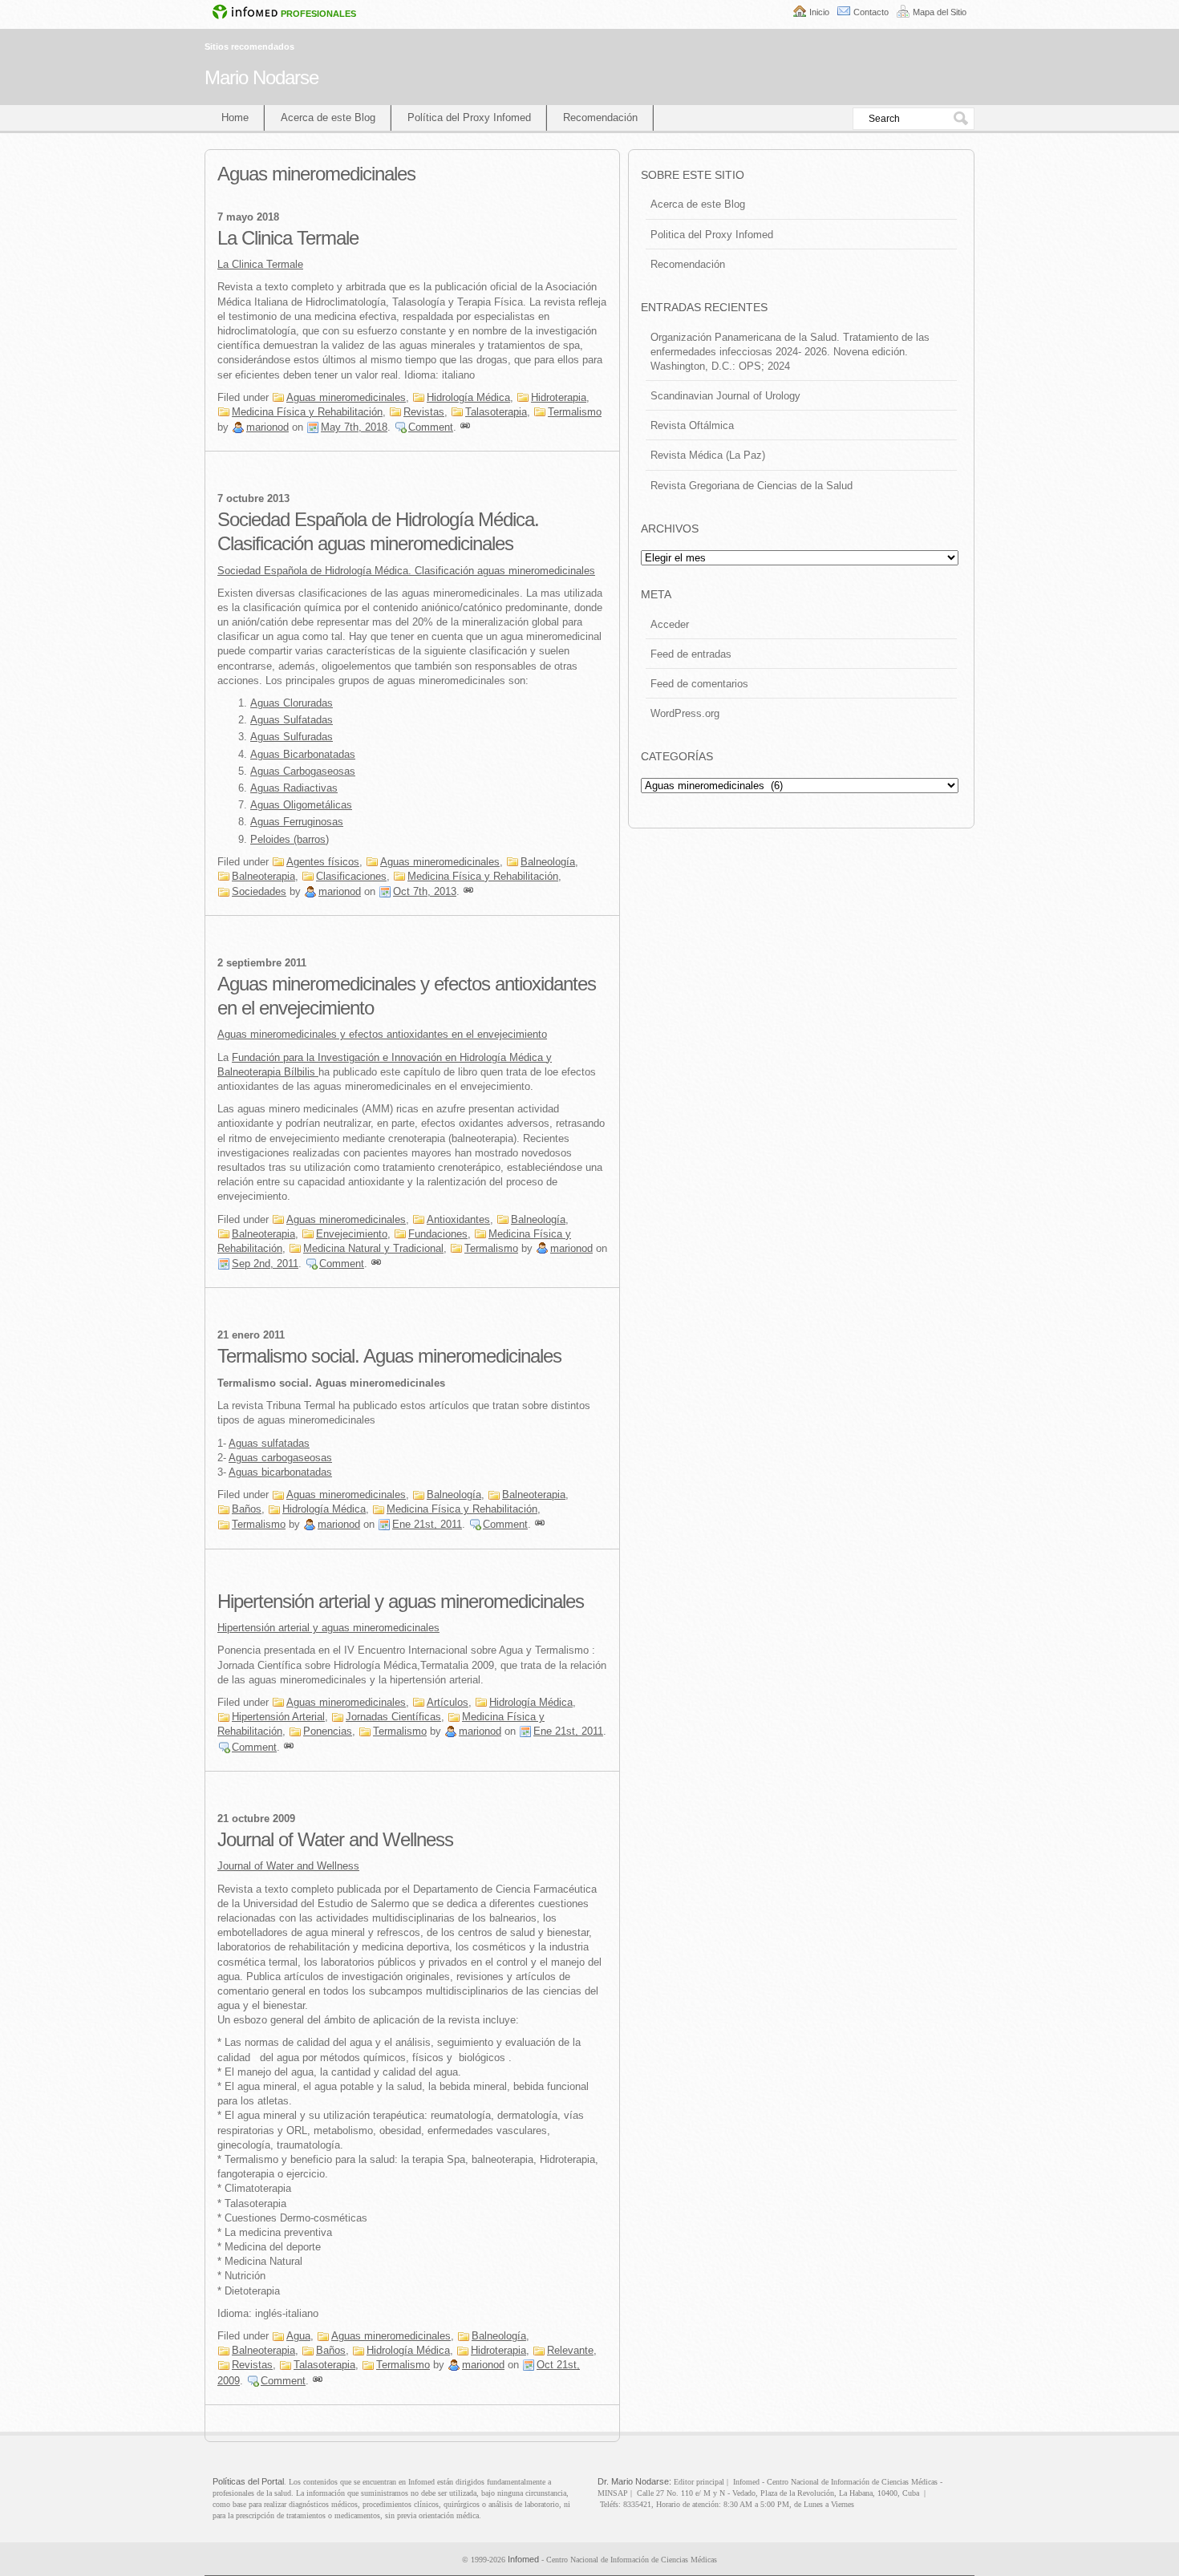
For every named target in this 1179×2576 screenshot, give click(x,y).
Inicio (819, 12)
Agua (298, 2336)
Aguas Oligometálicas (301, 805)
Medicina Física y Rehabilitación (307, 412)
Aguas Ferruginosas (297, 822)
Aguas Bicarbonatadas (303, 754)
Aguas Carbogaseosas (303, 771)
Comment (431, 427)
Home (235, 117)
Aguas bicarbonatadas (280, 1472)
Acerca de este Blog (328, 117)
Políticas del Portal (248, 2481)
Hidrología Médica (468, 397)
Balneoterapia (263, 876)
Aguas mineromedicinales (346, 397)
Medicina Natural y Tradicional (373, 1248)
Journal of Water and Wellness (335, 1839)
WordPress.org (685, 713)
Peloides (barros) (290, 839)
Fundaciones (438, 1234)
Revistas (424, 412)
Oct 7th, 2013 (425, 891)
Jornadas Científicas (393, 1717)
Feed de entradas (691, 654)
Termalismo (575, 412)
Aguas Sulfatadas (292, 720)
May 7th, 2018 (354, 427)
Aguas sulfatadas (269, 1443)
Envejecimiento (352, 1234)
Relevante (570, 2350)
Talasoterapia (496, 412)
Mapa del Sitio (940, 12)
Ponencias (328, 1731)
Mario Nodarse (261, 77)
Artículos (448, 1702)
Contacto (871, 12)
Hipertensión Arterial (278, 1717)
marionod (267, 427)
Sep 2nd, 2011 (265, 1264)
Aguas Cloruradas (292, 703)
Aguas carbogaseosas (280, 1458)
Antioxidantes (458, 1219)
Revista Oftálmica (692, 425)
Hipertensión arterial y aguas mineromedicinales (401, 1601)
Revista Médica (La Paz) (708, 455)
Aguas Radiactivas (294, 788)
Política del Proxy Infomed (469, 117)
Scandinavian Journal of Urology (725, 396)
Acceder (670, 624)
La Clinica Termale (288, 238)
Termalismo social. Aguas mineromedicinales (389, 1356)
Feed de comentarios (699, 684)
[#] (465, 427)
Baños (247, 1509)
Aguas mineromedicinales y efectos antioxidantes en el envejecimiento (382, 1034)
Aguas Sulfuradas (292, 737)
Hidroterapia (559, 397)
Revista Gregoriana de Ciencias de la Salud (752, 486)
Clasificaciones (351, 876)
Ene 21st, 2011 (427, 1524)
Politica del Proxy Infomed (712, 235)
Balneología (548, 862)
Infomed (523, 2559)
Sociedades (259, 891)
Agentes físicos (323, 862)
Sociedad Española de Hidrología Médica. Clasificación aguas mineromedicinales (406, 571)
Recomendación (600, 117)
